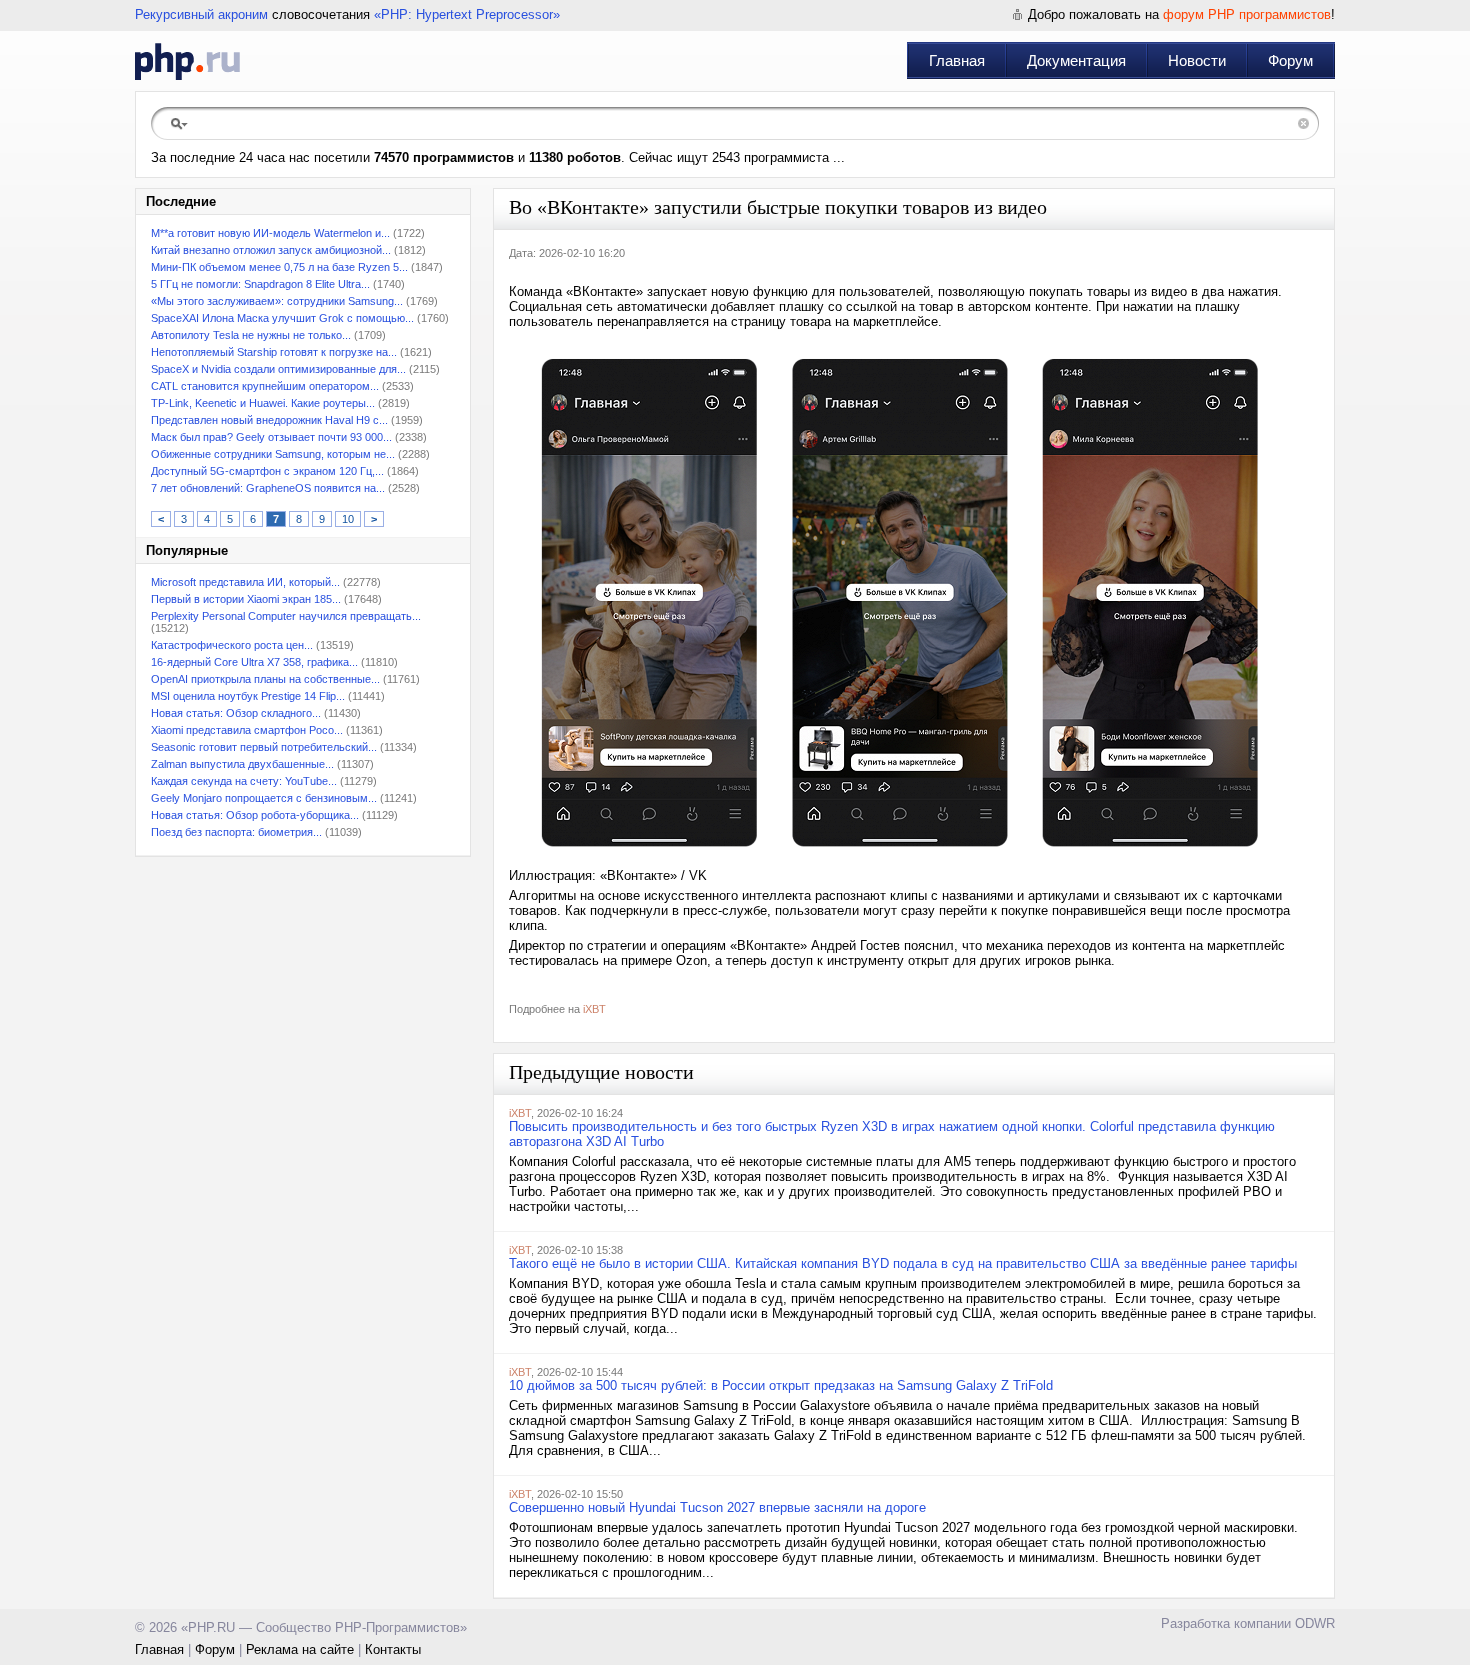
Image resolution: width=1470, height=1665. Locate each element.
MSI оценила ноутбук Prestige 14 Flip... (248, 696)
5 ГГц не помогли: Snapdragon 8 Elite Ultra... (260, 284)
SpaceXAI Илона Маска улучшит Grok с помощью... (282, 318)
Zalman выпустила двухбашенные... (242, 764)
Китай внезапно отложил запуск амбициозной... (271, 250)
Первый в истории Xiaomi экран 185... (246, 599)
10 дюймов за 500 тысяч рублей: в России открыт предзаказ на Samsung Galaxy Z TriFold (781, 1385)
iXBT (594, 1009)
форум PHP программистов (1247, 14)
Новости (1197, 60)
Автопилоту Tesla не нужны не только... (251, 335)
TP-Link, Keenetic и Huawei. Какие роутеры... (263, 403)
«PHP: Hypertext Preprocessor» (467, 14)
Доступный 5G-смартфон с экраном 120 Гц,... (267, 471)
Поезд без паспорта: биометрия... (236, 832)
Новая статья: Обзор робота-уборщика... (255, 815)
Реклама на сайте (300, 1649)
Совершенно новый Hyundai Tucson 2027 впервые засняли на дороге (717, 1507)
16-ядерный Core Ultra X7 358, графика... (254, 662)
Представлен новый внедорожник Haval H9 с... (269, 420)
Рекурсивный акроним (201, 14)
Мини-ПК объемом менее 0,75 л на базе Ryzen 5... (279, 267)
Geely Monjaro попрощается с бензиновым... (264, 798)
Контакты (393, 1649)
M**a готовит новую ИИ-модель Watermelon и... (270, 233)
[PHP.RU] (187, 61)
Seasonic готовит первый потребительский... (264, 747)
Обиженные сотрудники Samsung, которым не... (273, 454)
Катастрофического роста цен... (232, 645)
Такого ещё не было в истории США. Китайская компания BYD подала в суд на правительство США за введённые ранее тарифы (903, 1263)
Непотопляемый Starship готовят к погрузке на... (274, 352)
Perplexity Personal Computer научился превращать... (286, 616)
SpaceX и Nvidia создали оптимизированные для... (278, 369)
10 (348, 519)
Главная (957, 60)
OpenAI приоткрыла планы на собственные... (265, 679)
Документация (1076, 60)
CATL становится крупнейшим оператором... (265, 386)
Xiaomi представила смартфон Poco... (247, 730)
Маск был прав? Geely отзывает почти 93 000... (271, 437)
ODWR (1315, 1623)
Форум (1290, 60)
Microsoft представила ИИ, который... (245, 582)
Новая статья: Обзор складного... (236, 713)
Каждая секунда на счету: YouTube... (244, 781)
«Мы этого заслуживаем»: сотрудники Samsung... (277, 301)
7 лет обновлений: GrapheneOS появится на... (268, 488)
